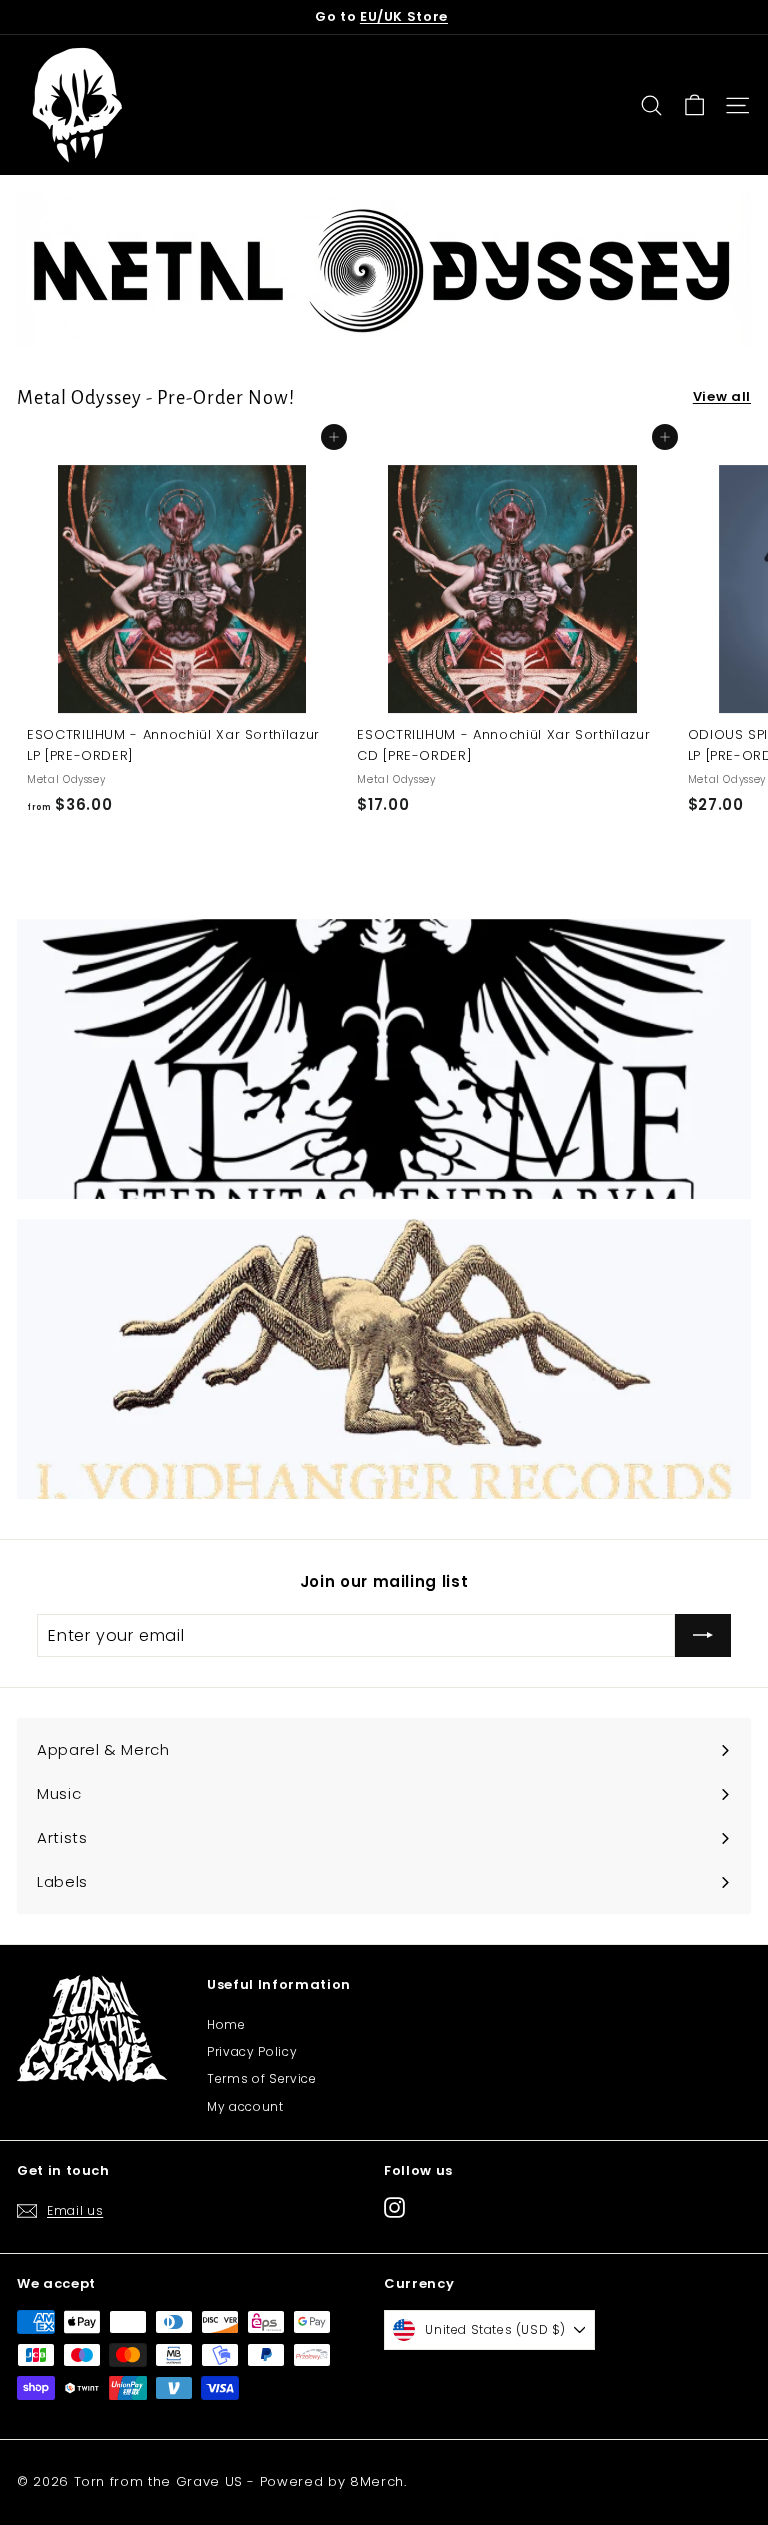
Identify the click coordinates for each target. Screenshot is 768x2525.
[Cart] (694, 105)
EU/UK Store (404, 16)
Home (226, 2024)
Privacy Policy (252, 2051)
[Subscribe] (703, 1636)
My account (245, 2106)
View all (722, 396)
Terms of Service (261, 2078)
